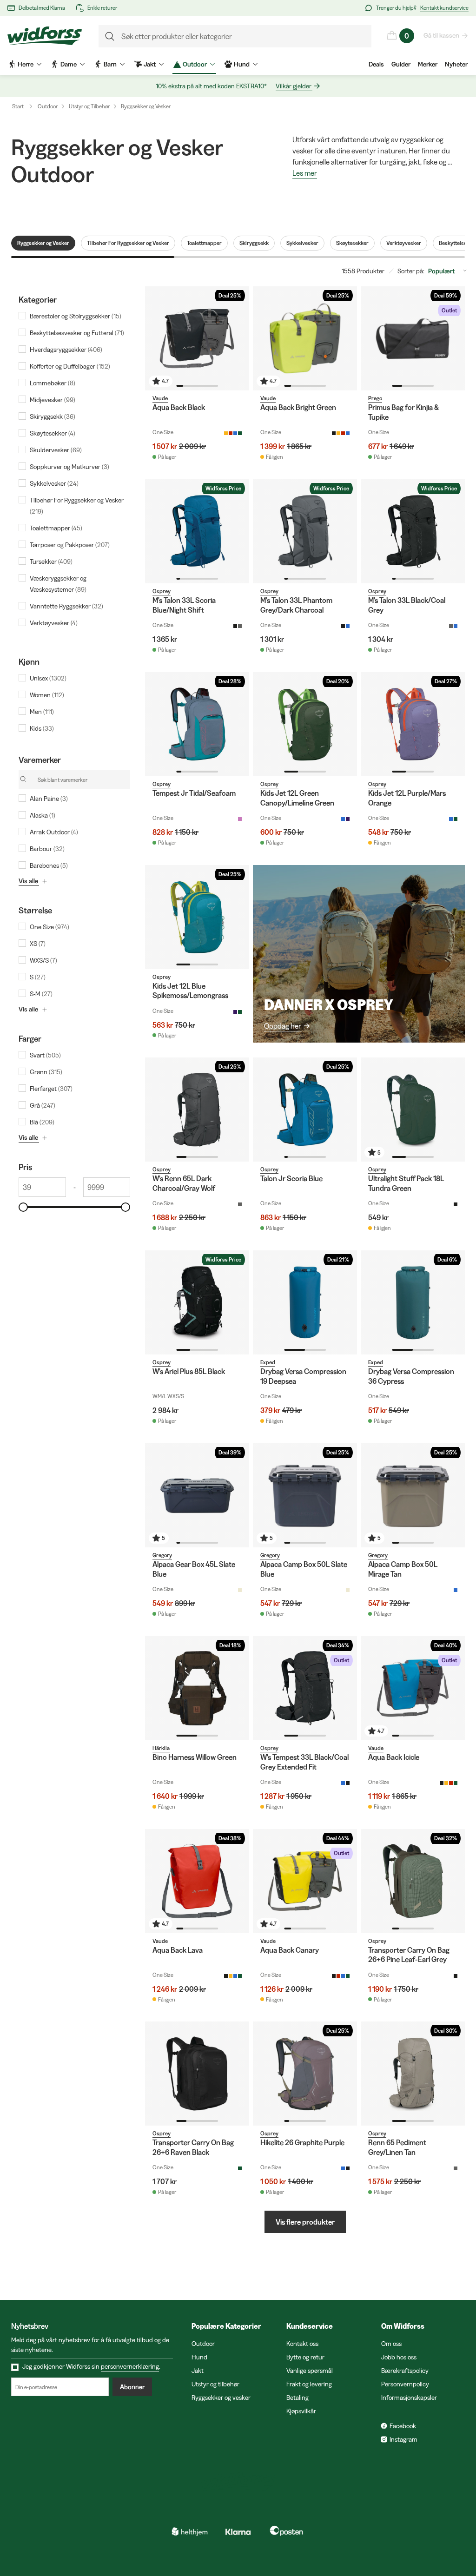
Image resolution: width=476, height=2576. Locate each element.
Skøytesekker (352, 243)
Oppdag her (283, 1026)
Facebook (403, 2426)
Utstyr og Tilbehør (89, 106)
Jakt (198, 2371)
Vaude (160, 398)
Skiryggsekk (254, 243)
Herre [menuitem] (26, 64)
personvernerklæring (130, 2366)
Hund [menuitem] (242, 64)
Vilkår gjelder (294, 86)
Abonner (132, 2387)
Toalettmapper (204, 243)
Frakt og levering (309, 2384)
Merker (428, 64)
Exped (268, 1362)
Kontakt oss (302, 2344)
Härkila (161, 1748)
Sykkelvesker (302, 243)
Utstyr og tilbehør (215, 2384)
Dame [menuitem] (69, 64)
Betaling (297, 2398)
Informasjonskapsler (409, 2398)
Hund (199, 2357)
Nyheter (456, 64)
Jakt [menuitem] (150, 64)
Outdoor (48, 106)
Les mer (305, 173)
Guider (401, 64)
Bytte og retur (305, 2357)
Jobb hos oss (399, 2357)
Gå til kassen (441, 35)
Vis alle (28, 881)
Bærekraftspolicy (405, 2371)
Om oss (391, 2344)
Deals (376, 64)
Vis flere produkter (305, 2222)
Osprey (162, 591)
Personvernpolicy (405, 2384)
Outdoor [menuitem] (195, 64)
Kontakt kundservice (444, 8)
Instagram (403, 2439)
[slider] (23, 1207)
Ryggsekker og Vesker (146, 106)
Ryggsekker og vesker (221, 2398)
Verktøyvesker (404, 243)
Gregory (162, 1555)
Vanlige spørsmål (310, 2371)
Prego (375, 398)
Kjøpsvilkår (301, 2411)
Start (18, 106)
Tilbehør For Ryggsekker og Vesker (128, 243)
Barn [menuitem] (110, 64)
